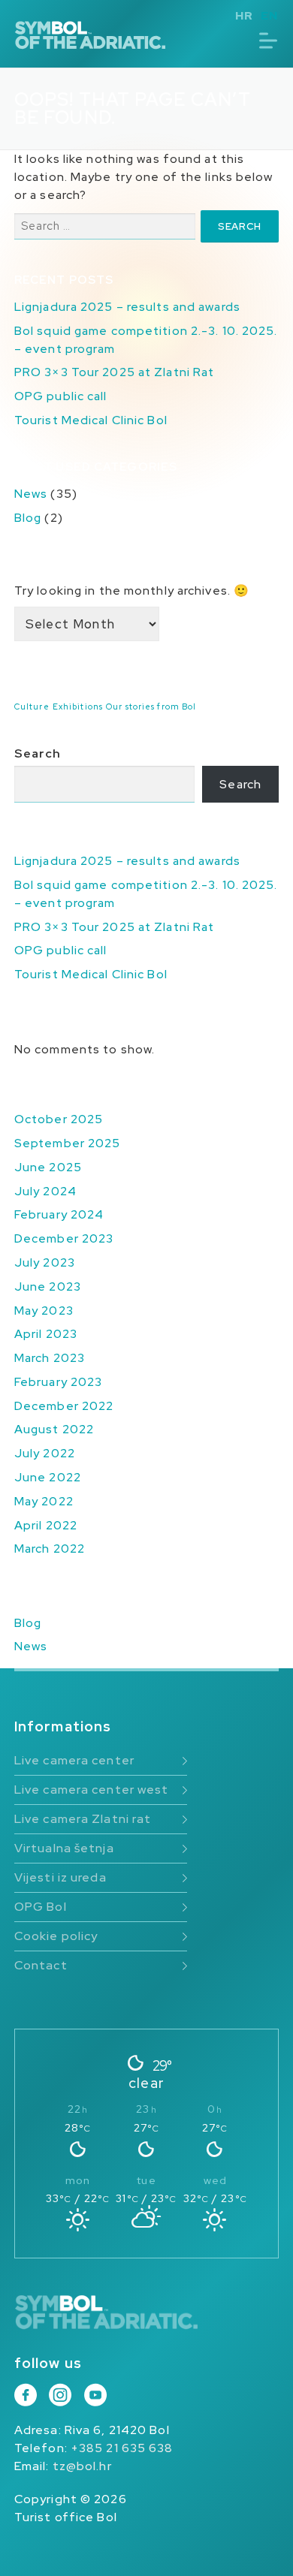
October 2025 (59, 1119)
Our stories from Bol (151, 707)
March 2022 (50, 1549)
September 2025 (68, 1143)
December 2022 (64, 1406)
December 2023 (64, 1238)
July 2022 (45, 1453)
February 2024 (59, 1214)
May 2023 (44, 1311)
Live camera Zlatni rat (83, 1819)
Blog (28, 518)
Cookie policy (56, 1936)
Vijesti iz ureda (60, 1877)
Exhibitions (78, 707)
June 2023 (48, 1286)
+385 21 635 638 (122, 2448)
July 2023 (45, 1262)
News (31, 494)
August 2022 (54, 1429)
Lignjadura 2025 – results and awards (127, 307)
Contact (41, 1965)
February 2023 (58, 1382)
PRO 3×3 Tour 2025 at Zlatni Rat (114, 372)
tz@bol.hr (82, 2466)
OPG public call (61, 396)
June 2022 (48, 1477)
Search (38, 753)
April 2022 (46, 1525)
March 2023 (50, 1358)
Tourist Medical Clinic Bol (91, 420)
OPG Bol (41, 1907)
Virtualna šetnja (64, 1848)
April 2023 (46, 1334)
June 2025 (48, 1167)
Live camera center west (92, 1790)
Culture (32, 707)
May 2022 (44, 1501)
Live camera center (74, 1760)
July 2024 (45, 1191)
